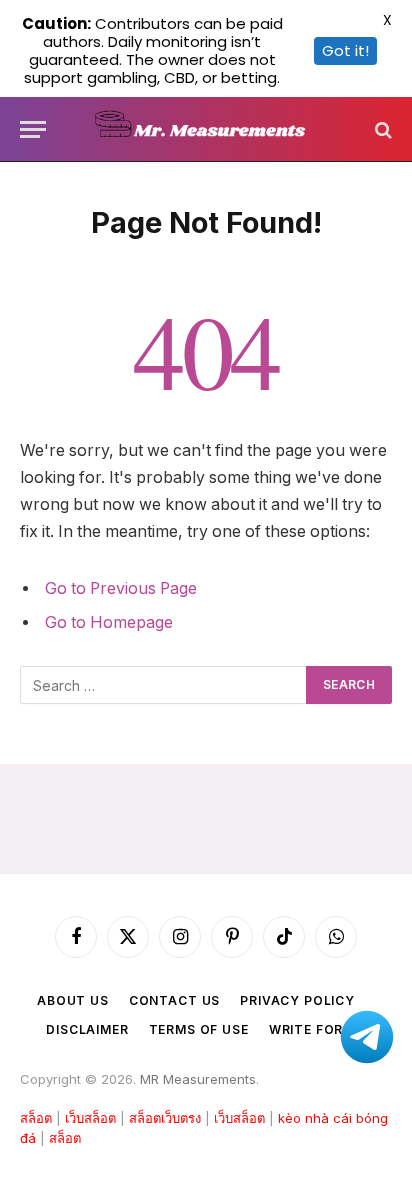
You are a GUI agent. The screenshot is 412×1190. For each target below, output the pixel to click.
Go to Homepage (109, 622)
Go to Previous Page (121, 588)
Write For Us (317, 1029)
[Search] (381, 129)
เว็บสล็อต (90, 1118)
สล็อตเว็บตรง (165, 1118)
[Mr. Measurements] (206, 129)
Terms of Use (199, 1029)
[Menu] (33, 129)
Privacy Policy (297, 1000)
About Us (73, 1000)
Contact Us (174, 1000)
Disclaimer (87, 1029)
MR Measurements (198, 1079)
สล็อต (36, 1118)
